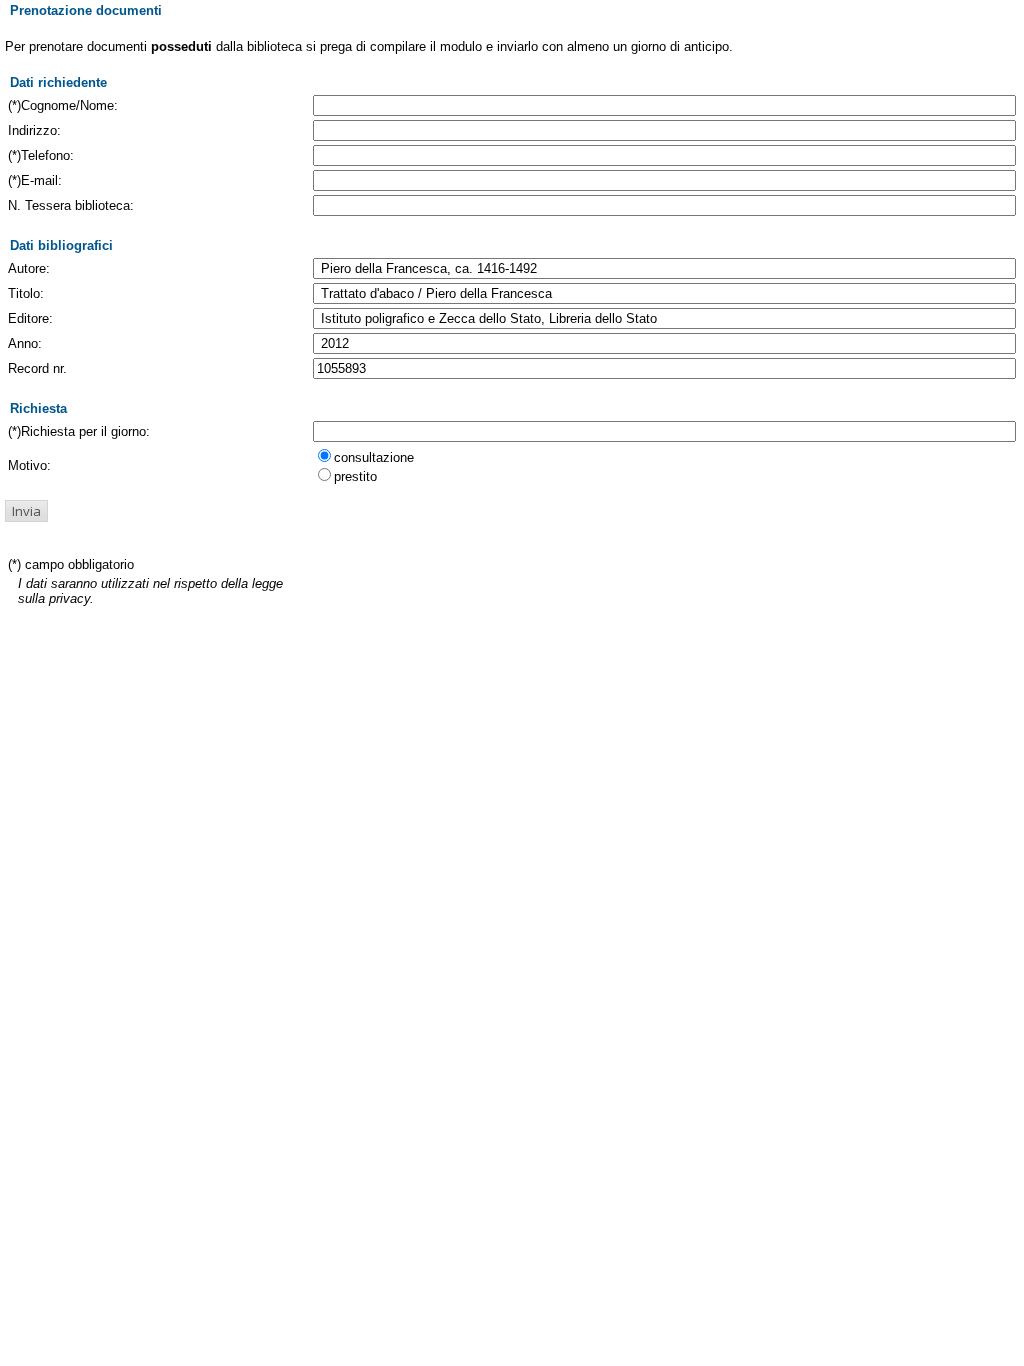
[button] (26, 511)
